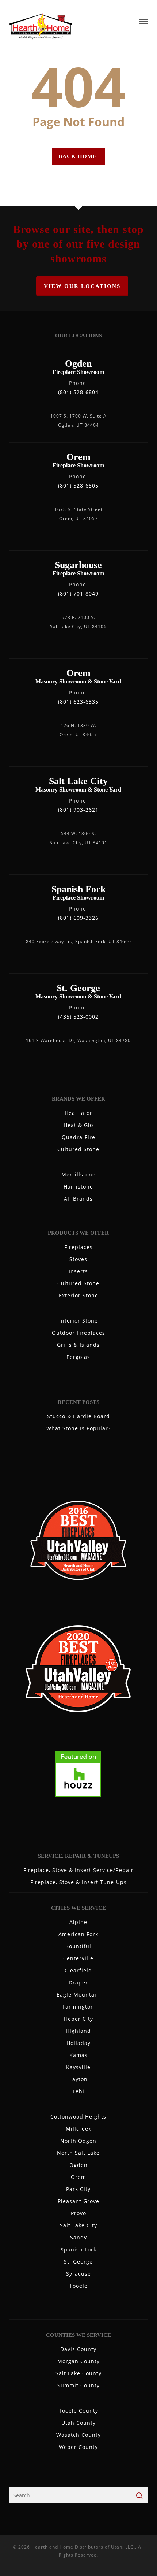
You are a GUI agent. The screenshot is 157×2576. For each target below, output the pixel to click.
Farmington (78, 2007)
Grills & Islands (78, 1345)
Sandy (78, 2237)
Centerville (78, 1958)
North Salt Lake (78, 2153)
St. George (78, 2262)
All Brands (78, 1199)
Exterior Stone (78, 1295)
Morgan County (78, 2361)
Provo (78, 2213)
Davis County (78, 2349)
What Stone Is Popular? (78, 1428)
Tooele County (78, 2411)
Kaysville (78, 2067)
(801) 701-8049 (78, 594)
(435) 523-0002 (78, 1017)
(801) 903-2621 (78, 810)
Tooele (78, 2286)
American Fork (78, 1934)
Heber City (78, 2019)
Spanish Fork (78, 2249)
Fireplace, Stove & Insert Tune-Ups (78, 1882)
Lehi (78, 2091)
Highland (78, 2031)
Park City (78, 2189)
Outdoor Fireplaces (78, 1333)
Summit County (78, 2385)
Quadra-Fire (78, 1137)
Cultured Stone (78, 1149)
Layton (78, 2079)
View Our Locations (82, 286)
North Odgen (78, 2141)
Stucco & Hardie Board (78, 1416)
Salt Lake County (78, 2373)
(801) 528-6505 (78, 485)
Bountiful (78, 1946)
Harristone (78, 1187)
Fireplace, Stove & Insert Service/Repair (78, 1870)
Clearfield (78, 1970)
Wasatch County (78, 2435)
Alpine (78, 1922)
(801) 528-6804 (78, 392)
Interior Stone (78, 1321)
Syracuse (78, 2274)
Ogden (78, 2165)
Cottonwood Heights (78, 2117)
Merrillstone (78, 1174)
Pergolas (78, 1357)
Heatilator (78, 1113)
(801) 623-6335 (78, 702)
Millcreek (78, 2129)
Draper (78, 1982)
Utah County (78, 2423)
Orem (78, 2177)
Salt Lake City (78, 2225)
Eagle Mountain (78, 1995)
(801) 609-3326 (78, 918)
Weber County (78, 2447)
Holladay (78, 2043)
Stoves (78, 1259)
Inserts (78, 1271)
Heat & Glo (78, 1125)
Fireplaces (78, 1247)
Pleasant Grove (78, 2201)
